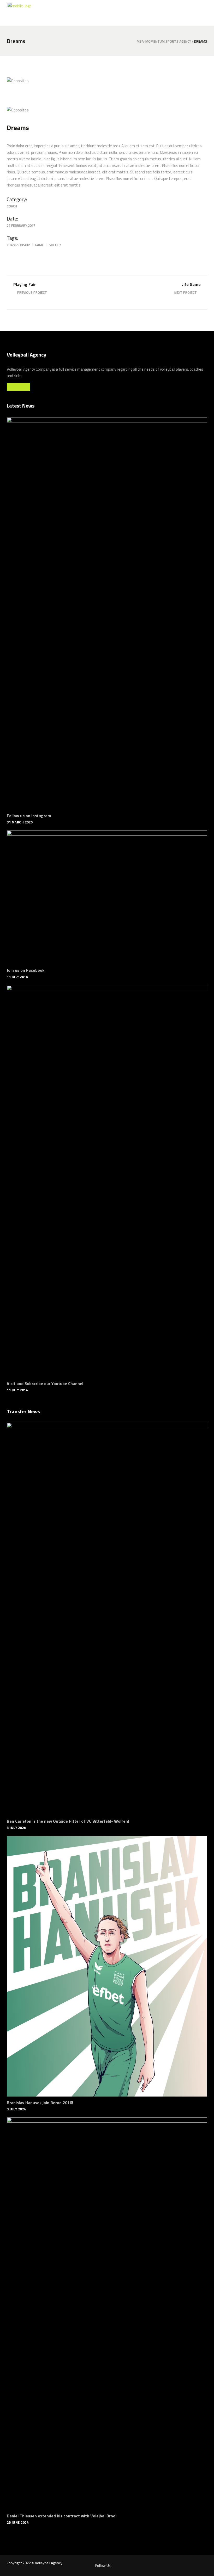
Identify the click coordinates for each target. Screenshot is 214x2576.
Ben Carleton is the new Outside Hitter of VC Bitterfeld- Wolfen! (68, 1821)
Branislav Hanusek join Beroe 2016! (40, 2103)
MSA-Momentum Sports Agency (164, 41)
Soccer (55, 245)
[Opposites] (55, 81)
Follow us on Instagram (29, 816)
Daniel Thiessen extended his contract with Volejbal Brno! (62, 2516)
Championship (18, 245)
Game (39, 245)
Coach (12, 206)
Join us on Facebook (26, 970)
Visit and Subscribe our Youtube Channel (45, 1383)
